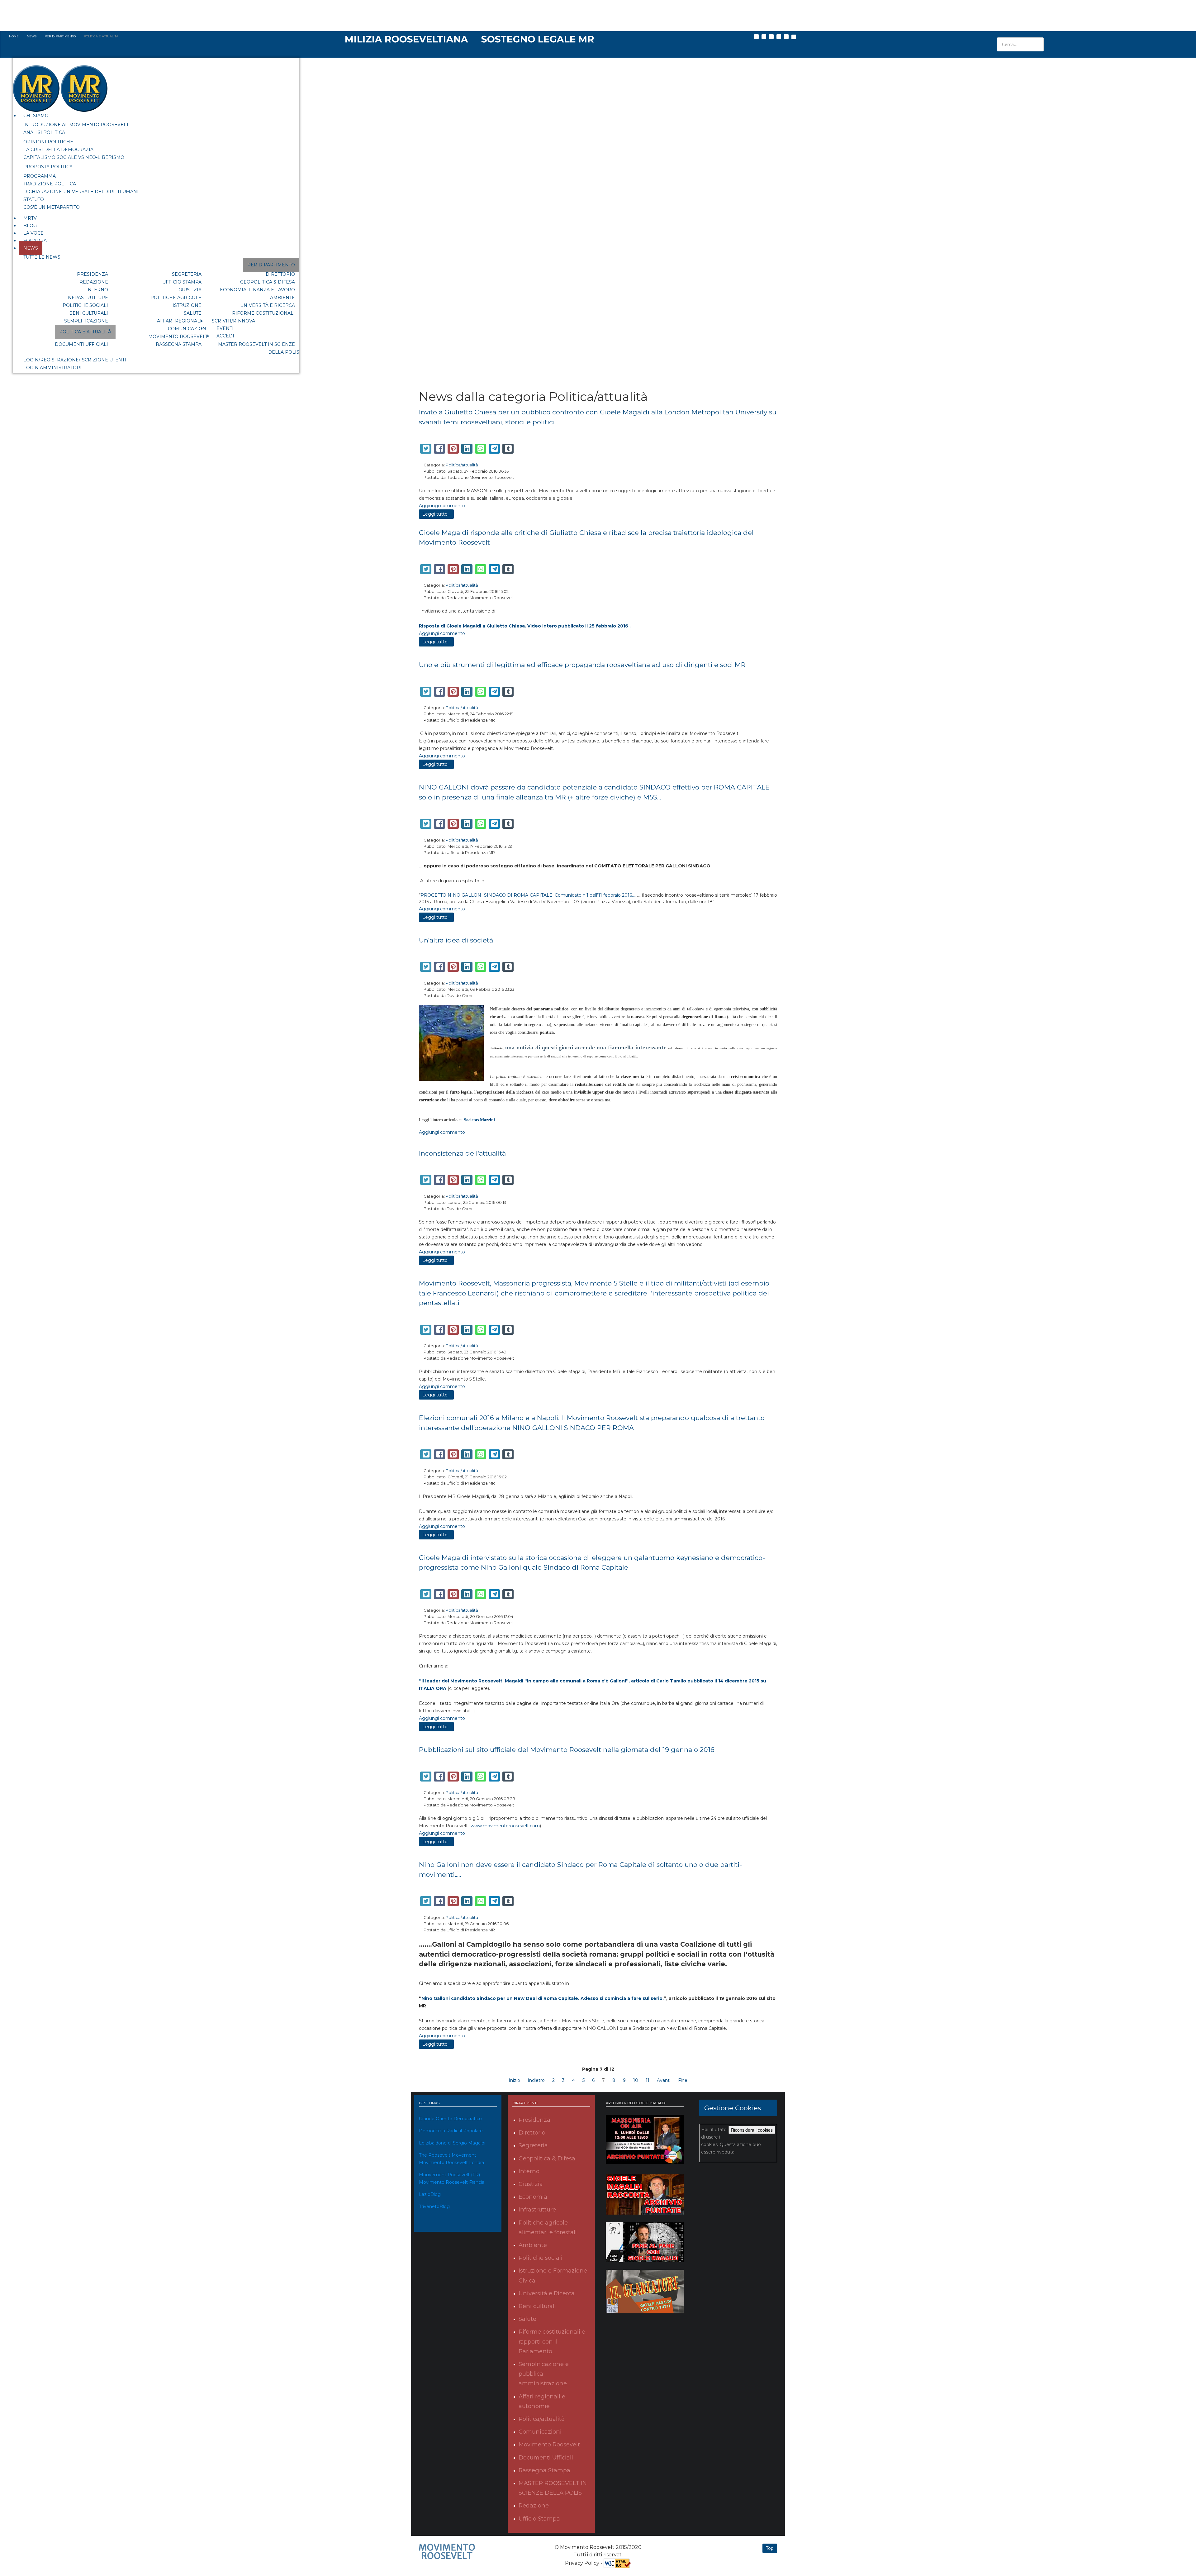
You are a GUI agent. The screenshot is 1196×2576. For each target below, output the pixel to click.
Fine (683, 2080)
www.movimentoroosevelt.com (505, 1826)
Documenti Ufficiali (81, 344)
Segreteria (187, 274)
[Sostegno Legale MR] (538, 39)
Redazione (94, 282)
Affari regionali (179, 321)
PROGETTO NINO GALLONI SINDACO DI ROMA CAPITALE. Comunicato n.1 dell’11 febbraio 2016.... (528, 895)
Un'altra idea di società (456, 940)
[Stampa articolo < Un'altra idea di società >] (768, 952)
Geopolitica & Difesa (268, 282)
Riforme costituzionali (263, 313)
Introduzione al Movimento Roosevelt (76, 125)
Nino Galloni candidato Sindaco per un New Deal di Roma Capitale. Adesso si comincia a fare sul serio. (543, 1998)
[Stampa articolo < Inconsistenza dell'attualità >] (768, 1165)
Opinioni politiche (48, 142)
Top (770, 2548)
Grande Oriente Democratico (450, 2119)
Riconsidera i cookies (752, 2130)
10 (636, 2080)
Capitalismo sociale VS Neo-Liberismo (74, 157)
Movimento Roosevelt (178, 336)
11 (648, 2080)
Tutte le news (42, 257)
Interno (97, 290)
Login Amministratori (52, 368)
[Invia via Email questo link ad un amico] (775, 434)
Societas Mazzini (479, 1120)
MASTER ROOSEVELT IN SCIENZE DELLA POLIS (259, 348)
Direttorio (280, 274)
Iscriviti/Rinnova (233, 321)
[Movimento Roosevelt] (447, 2551)
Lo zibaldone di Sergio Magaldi (452, 2143)
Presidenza (93, 274)
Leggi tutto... (436, 514)
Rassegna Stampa (179, 344)
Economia (533, 2197)
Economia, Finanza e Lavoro (257, 290)
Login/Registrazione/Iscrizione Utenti (75, 360)
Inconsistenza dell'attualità (462, 1153)
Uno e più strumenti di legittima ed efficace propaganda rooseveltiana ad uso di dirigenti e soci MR (582, 665)
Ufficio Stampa (182, 282)
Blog (30, 226)
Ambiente (282, 298)
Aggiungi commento (442, 506)
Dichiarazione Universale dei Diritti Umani (81, 192)
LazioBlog (430, 2194)
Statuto (34, 199)
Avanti (664, 2080)
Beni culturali (89, 313)
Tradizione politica (50, 184)
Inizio (514, 2080)
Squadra (35, 241)
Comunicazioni (188, 329)
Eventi (225, 328)
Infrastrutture (87, 298)
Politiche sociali (85, 305)
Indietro (536, 2080)
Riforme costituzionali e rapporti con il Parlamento (552, 2341)
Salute (193, 313)
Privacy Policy (582, 2563)
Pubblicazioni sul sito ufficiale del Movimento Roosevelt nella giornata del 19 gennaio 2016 (567, 1750)
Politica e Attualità (85, 332)
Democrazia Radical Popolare (451, 2131)
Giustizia (190, 290)
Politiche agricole (176, 298)
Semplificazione (86, 321)
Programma (40, 176)
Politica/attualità (462, 465)
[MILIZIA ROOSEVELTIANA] (407, 39)
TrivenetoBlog (434, 2206)
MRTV (30, 218)
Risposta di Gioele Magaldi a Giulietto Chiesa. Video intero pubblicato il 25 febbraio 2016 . (525, 626)
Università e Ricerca (268, 305)
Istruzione (187, 305)
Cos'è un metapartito (52, 207)
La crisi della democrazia (58, 150)
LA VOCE (33, 233)
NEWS (31, 248)
